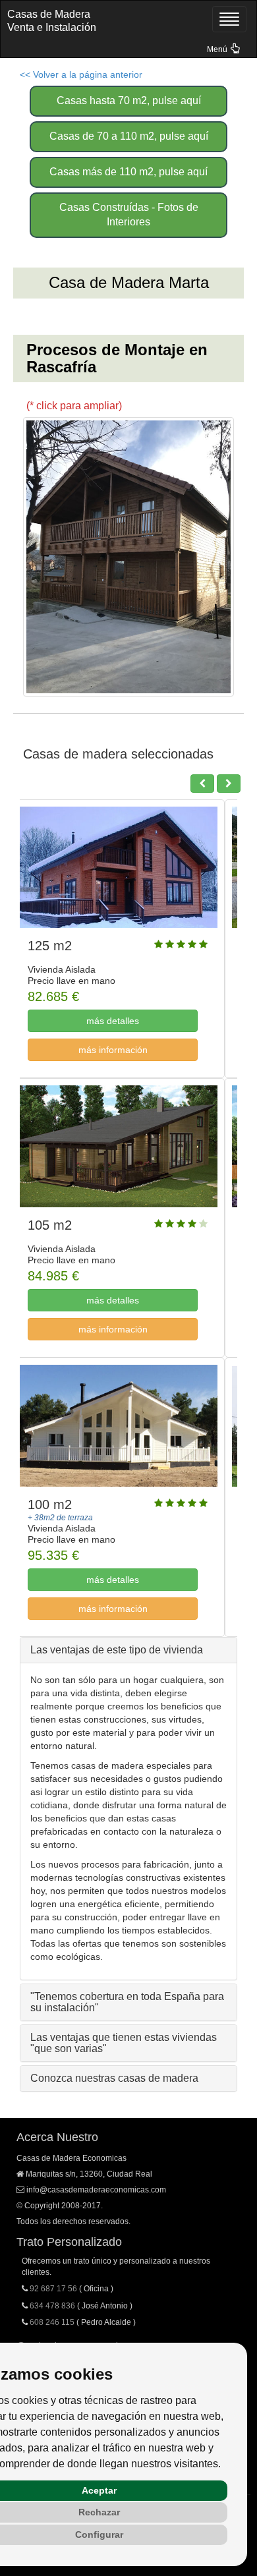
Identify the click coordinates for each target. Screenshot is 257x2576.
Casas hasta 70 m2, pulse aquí (129, 100)
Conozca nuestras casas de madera (114, 2078)
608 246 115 (52, 2322)
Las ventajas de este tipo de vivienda (117, 1650)
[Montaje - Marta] (128, 557)
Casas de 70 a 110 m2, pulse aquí (129, 136)
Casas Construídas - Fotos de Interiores (129, 215)
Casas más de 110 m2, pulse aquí (128, 172)
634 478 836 (52, 2306)
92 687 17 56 (53, 2289)
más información (126, 1050)
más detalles (125, 1021)
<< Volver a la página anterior (81, 74)
